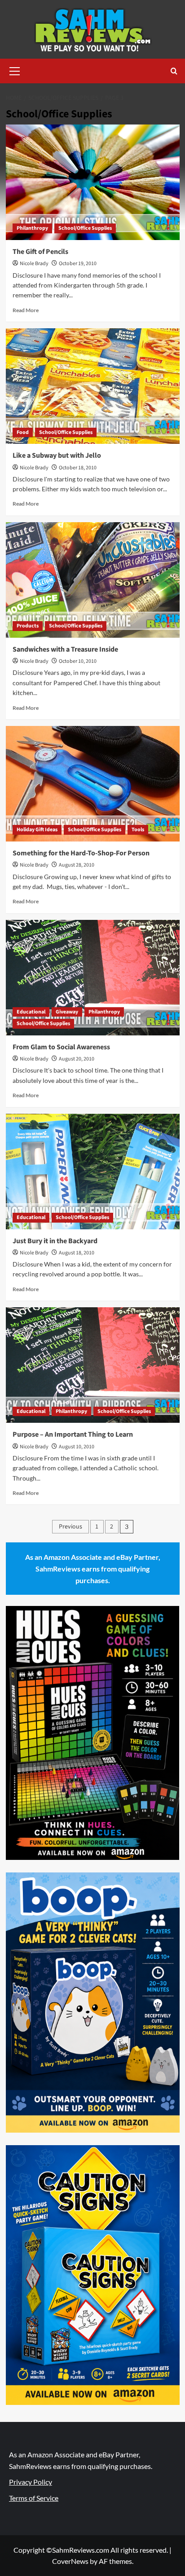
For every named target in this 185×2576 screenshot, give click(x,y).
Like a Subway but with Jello (57, 455)
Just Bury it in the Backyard (55, 1241)
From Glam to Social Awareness (61, 1047)
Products (28, 626)
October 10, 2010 (78, 661)
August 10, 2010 (77, 1447)
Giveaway (67, 1012)
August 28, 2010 (77, 865)
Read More (26, 310)
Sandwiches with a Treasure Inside (65, 649)
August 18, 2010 (77, 1253)
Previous (70, 1527)
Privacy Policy (31, 2482)
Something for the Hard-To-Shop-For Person (81, 853)
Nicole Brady (34, 264)
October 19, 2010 (78, 264)
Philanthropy (32, 228)
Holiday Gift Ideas (37, 830)
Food (23, 432)
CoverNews (70, 2561)
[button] (15, 70)
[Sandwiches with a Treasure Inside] (93, 580)
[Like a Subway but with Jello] (93, 386)
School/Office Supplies (85, 228)
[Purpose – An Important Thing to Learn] (93, 1365)
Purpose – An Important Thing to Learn (73, 1434)
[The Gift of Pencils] (93, 182)
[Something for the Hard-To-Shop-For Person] (93, 784)
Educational (31, 1012)
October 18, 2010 (78, 468)
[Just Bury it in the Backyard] (93, 1172)
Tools (138, 830)
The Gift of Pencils (40, 252)
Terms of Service (34, 2498)
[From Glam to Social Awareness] (93, 978)
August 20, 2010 (77, 1059)
